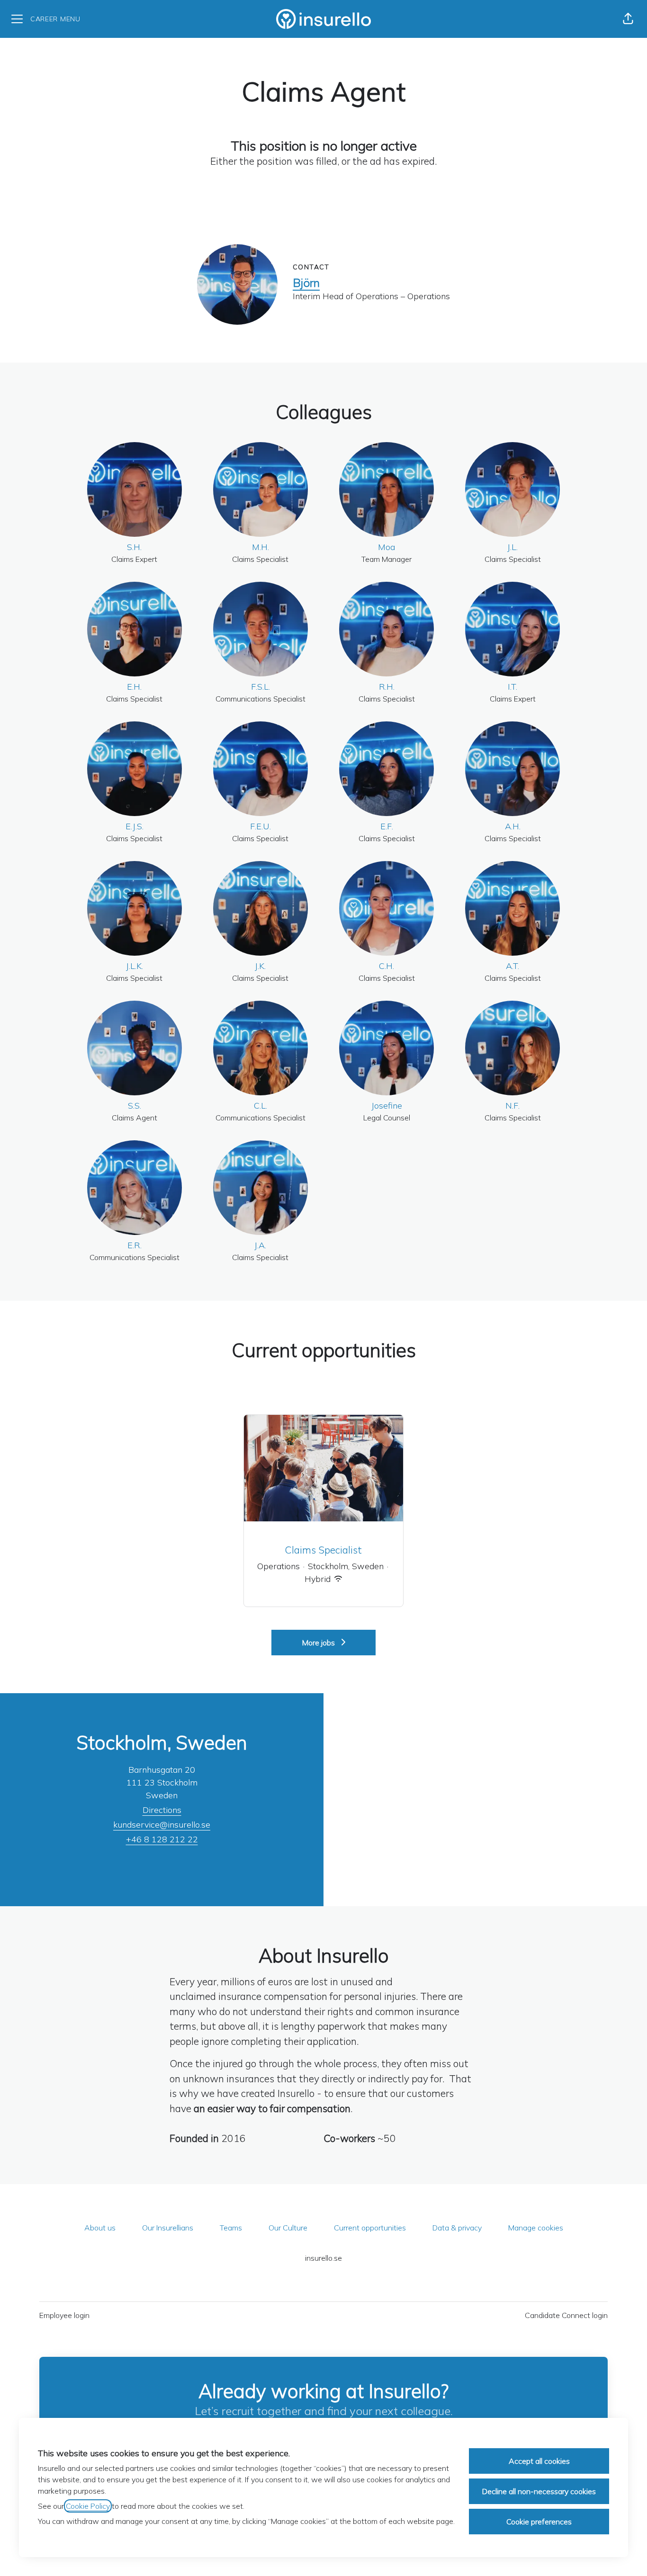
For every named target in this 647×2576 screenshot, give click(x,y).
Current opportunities (370, 2228)
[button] (628, 19)
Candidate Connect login (566, 2315)
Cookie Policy (88, 2506)
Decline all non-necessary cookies (539, 2491)
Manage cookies (536, 2228)
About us (100, 2228)
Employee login (64, 2315)
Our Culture (288, 2228)
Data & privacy (457, 2228)
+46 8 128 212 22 (162, 1839)
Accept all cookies (539, 2461)
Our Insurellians (168, 2228)
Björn (306, 283)
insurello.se (323, 2258)
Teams (231, 2228)
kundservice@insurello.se (162, 1825)
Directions (162, 1810)
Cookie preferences (539, 2522)
